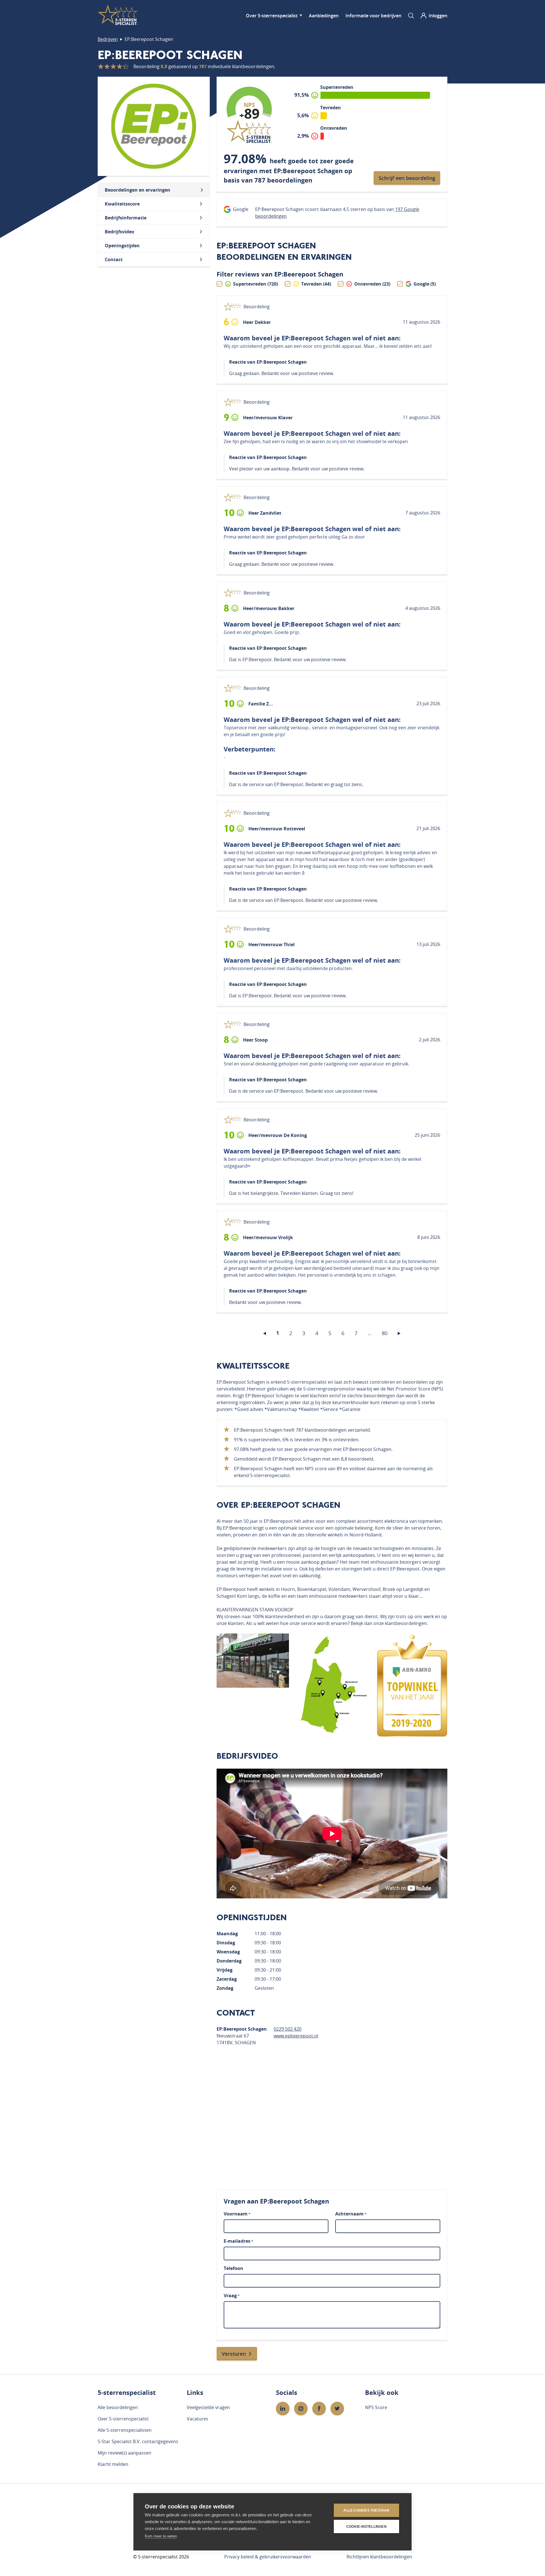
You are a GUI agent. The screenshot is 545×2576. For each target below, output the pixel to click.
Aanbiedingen (324, 16)
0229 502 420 (288, 2029)
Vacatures (198, 2419)
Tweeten (388, 322)
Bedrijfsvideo (120, 232)
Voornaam (237, 2214)
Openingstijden (122, 246)
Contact (114, 259)
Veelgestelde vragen (208, 2407)
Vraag (232, 2296)
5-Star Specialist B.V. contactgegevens (138, 2441)
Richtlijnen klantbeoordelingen (379, 2557)
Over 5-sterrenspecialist (272, 16)
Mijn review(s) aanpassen (124, 2453)
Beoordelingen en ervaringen (138, 190)
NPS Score (376, 2407)
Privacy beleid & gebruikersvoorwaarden (268, 2557)
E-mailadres (238, 2241)
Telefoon (233, 2268)
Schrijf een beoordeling (407, 178)
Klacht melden (113, 2464)
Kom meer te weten (161, 2536)
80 (385, 1333)
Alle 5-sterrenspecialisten (125, 2430)
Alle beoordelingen (118, 2407)
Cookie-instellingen (366, 2527)
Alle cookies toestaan (366, 2510)
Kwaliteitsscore (122, 204)
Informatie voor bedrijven (373, 16)
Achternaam (351, 2214)
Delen (364, 322)
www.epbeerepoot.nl (296, 2036)
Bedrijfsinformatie (126, 218)
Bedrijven (108, 39)
